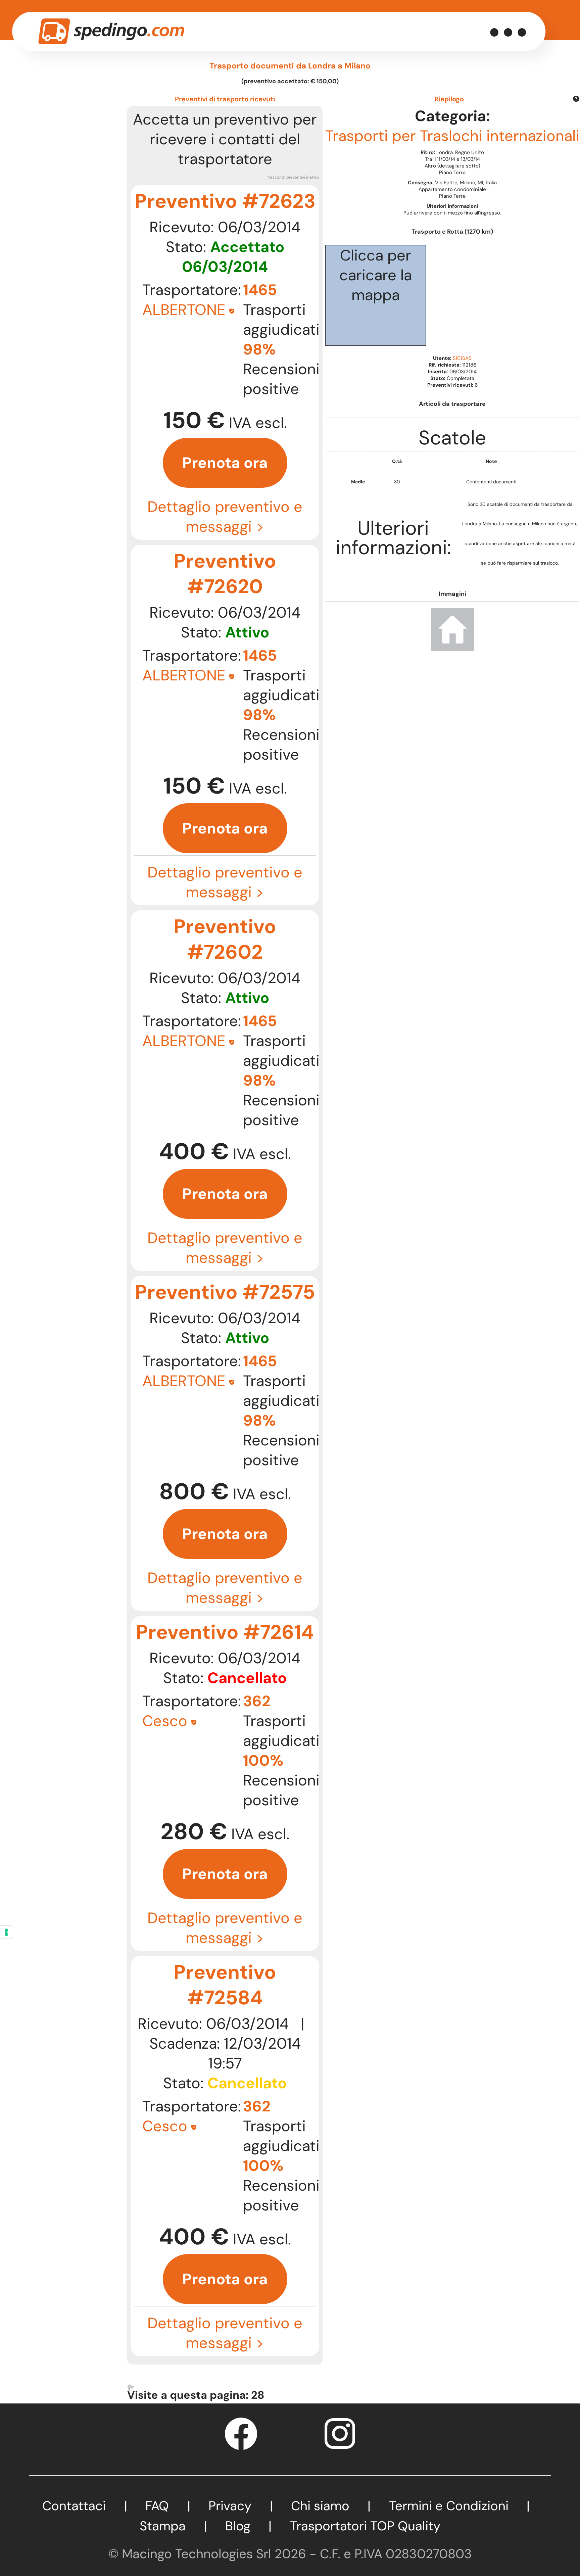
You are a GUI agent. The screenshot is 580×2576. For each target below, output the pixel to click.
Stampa (163, 2526)
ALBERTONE (184, 310)
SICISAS (462, 358)
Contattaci (74, 2506)
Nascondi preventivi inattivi (293, 177)
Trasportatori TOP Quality (365, 2526)
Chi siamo (320, 2506)
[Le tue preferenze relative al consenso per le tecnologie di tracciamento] (6, 1932)
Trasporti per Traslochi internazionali (452, 136)
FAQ (157, 2506)
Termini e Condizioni (449, 2506)
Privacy (230, 2506)
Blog (238, 2526)
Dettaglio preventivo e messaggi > (225, 517)
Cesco (165, 1721)
